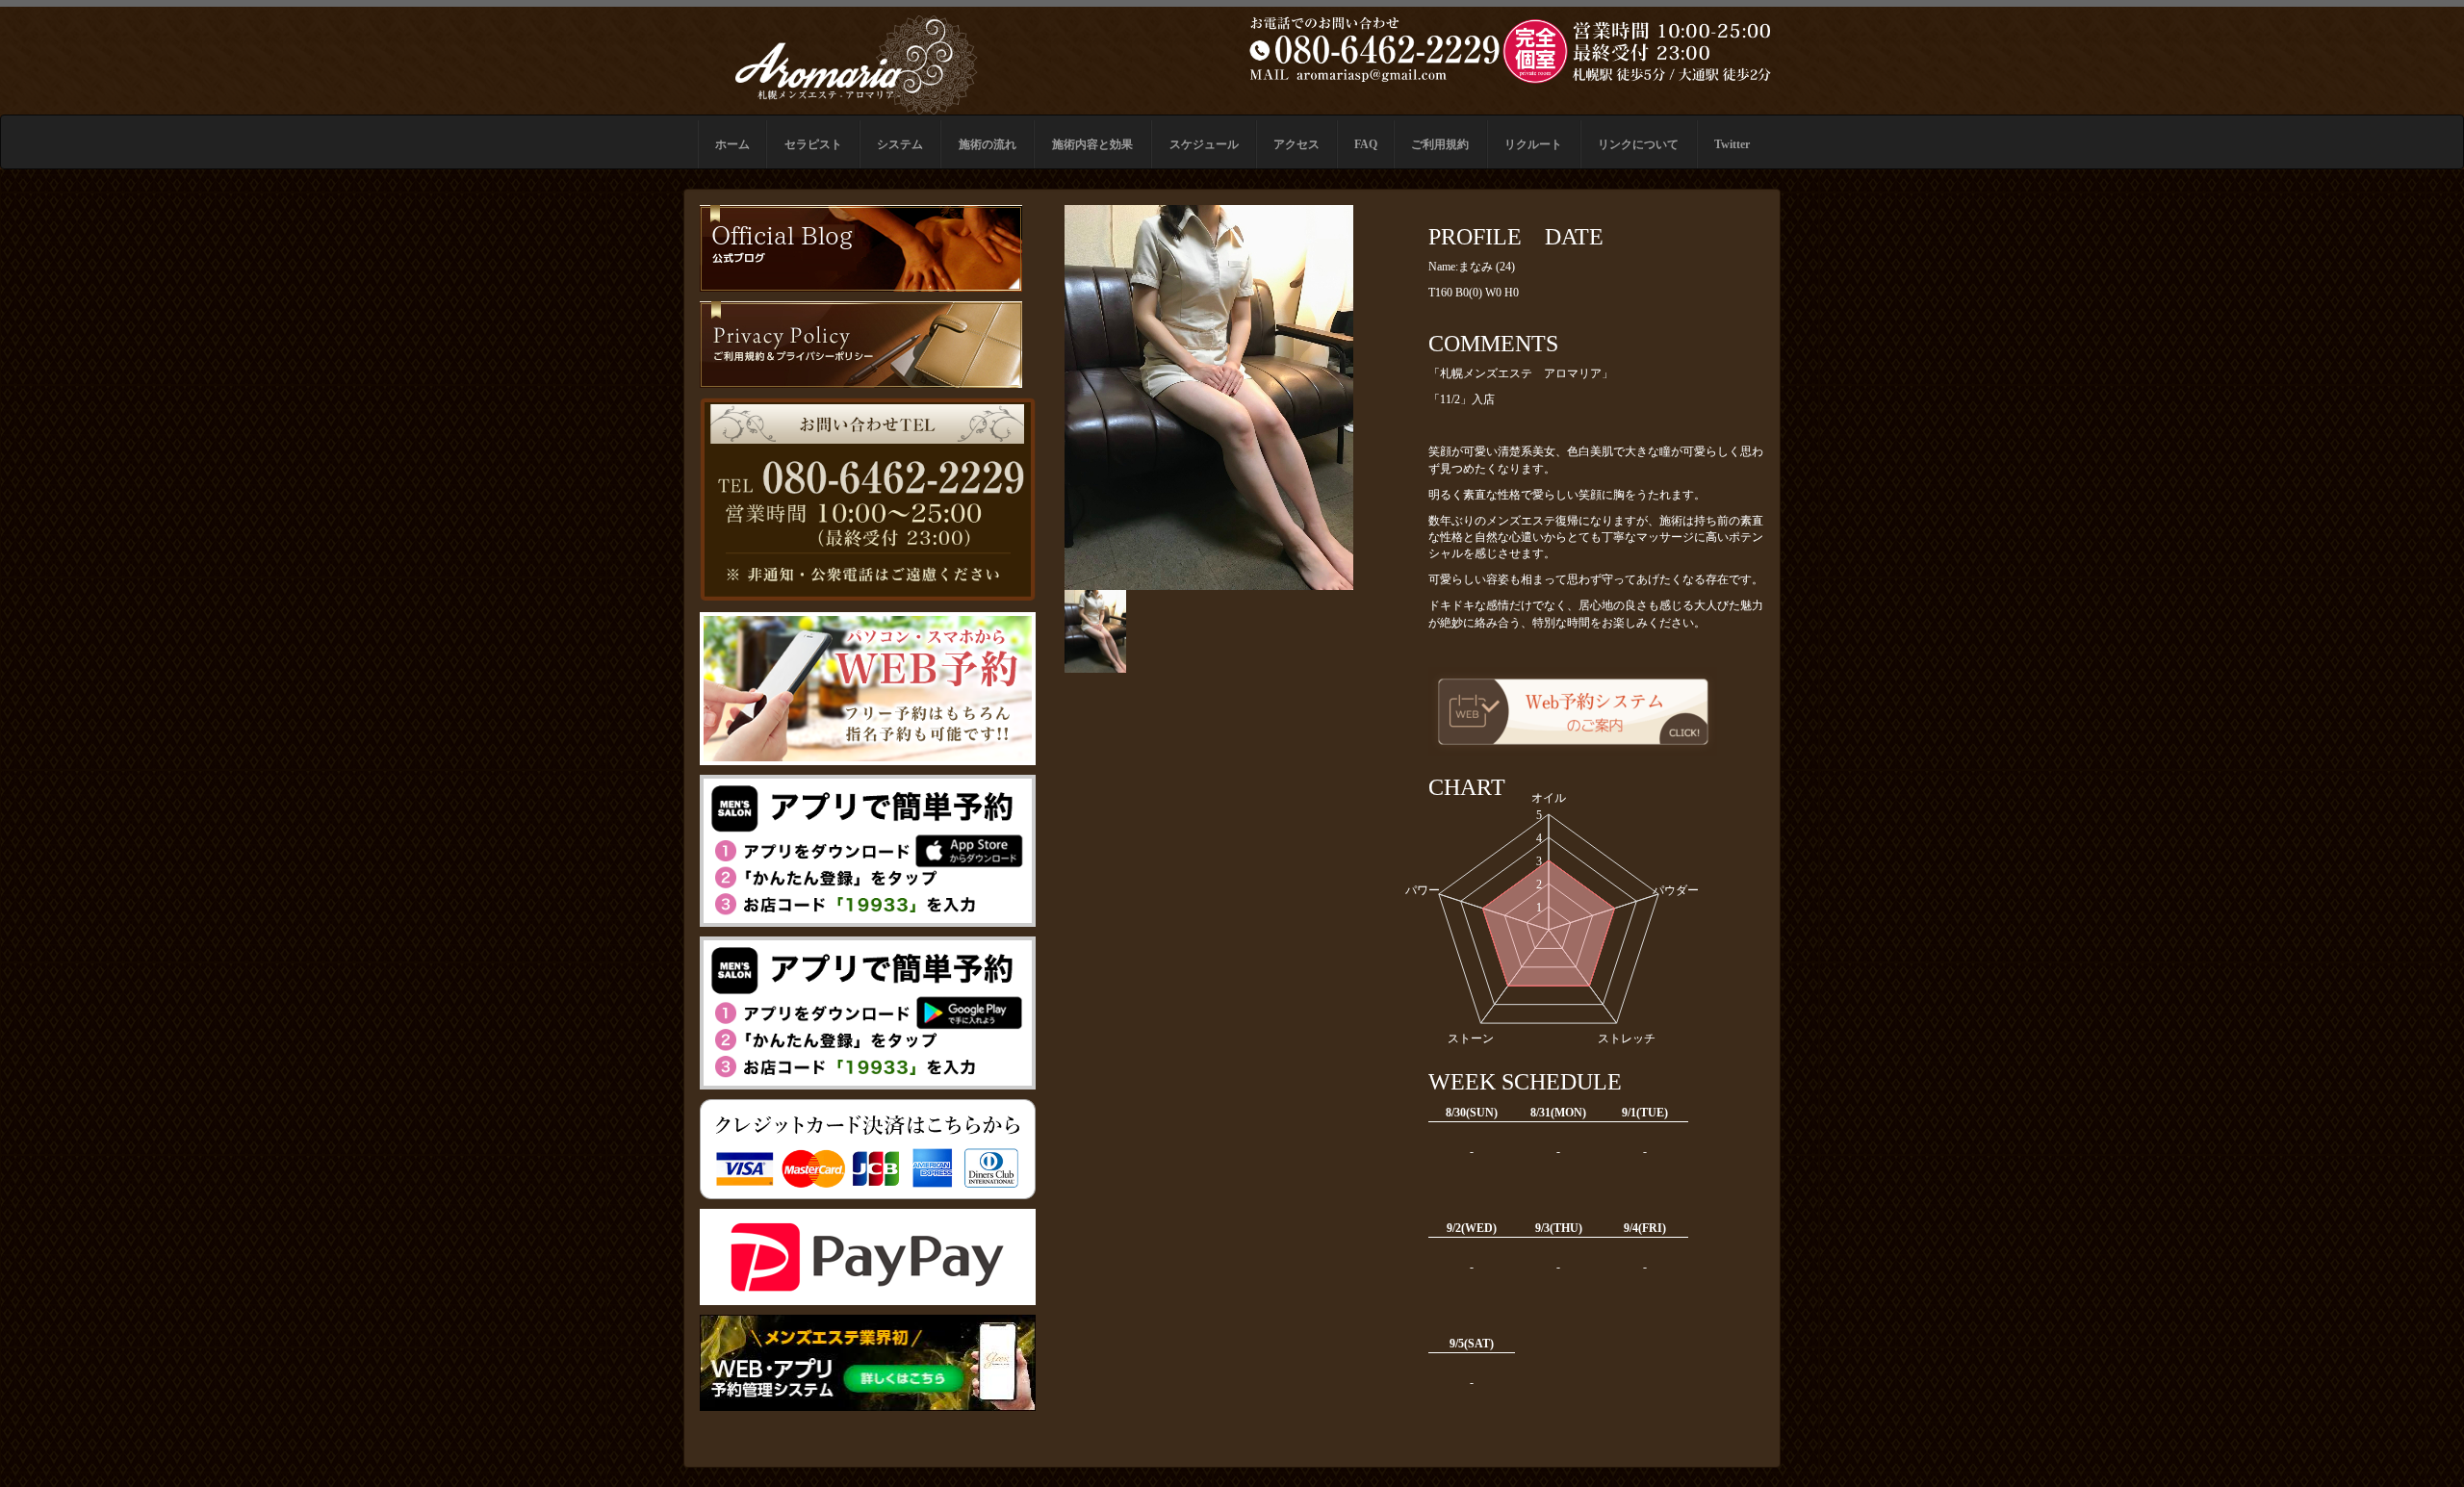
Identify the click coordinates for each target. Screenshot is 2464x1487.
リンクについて (1638, 144)
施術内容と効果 (1092, 144)
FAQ (1366, 144)
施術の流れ (988, 144)
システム (900, 144)
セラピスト (813, 144)
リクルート (1533, 144)
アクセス (1296, 144)
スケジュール (1204, 144)
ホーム (732, 144)
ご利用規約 (1440, 144)
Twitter (1732, 144)
